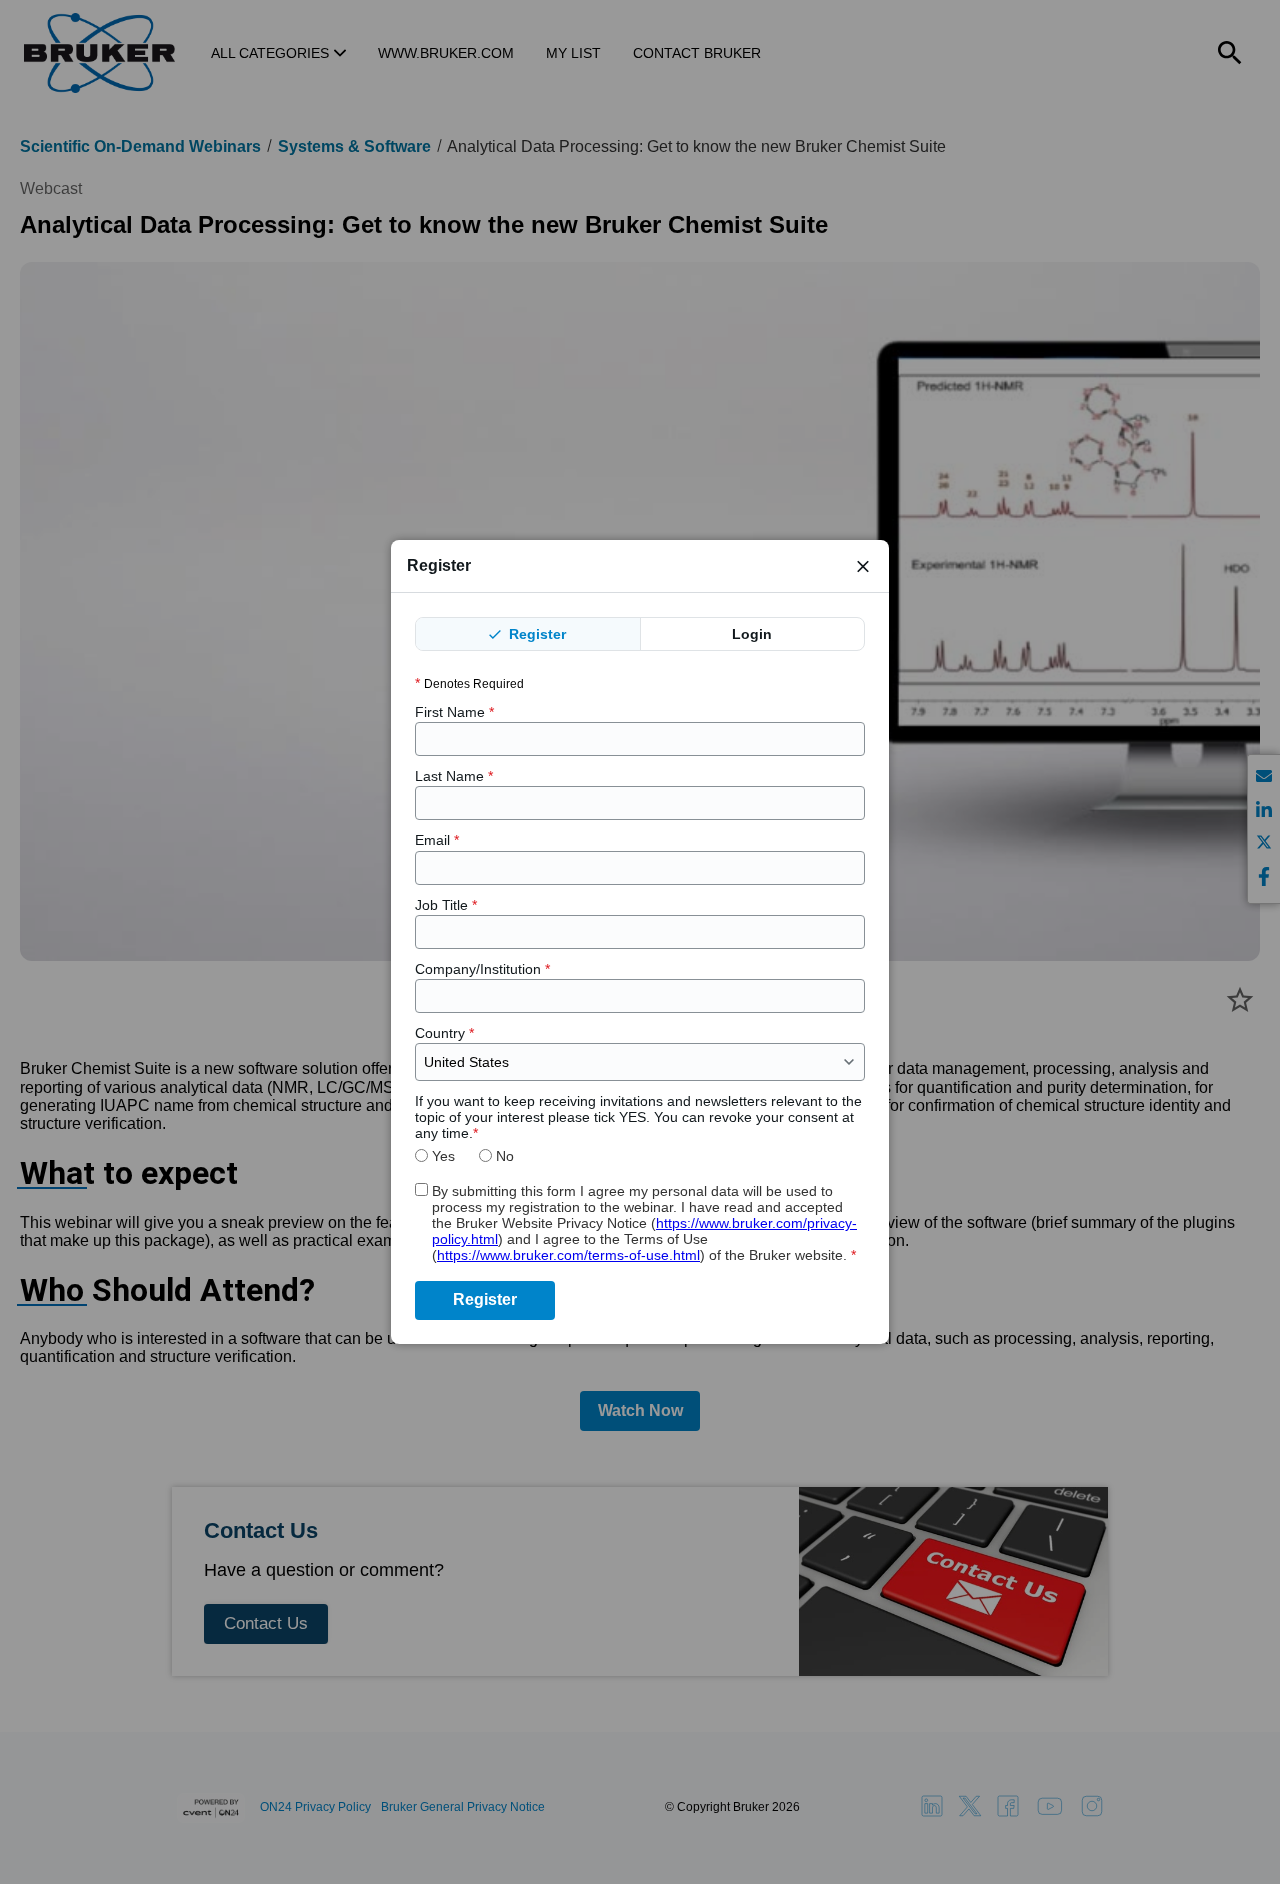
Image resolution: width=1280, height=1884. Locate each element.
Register (535, 634)
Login (752, 634)
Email (437, 840)
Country (444, 1033)
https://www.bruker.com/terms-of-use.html (568, 1255)
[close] (863, 566)
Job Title (446, 905)
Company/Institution (482, 969)
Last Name (454, 776)
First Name (454, 712)
